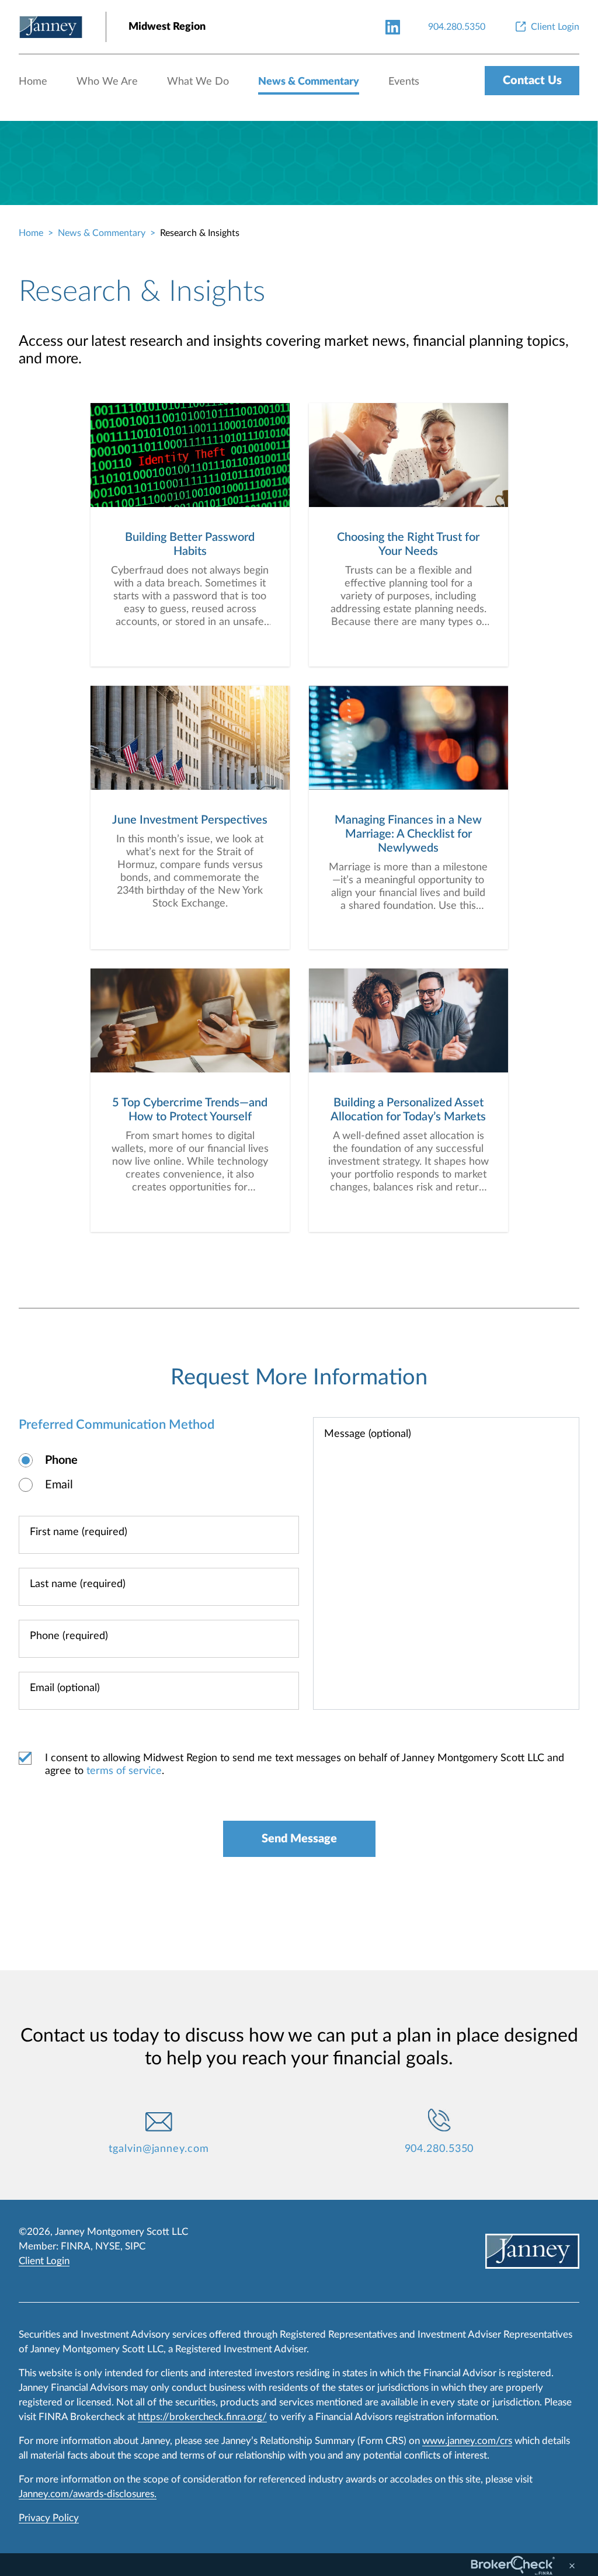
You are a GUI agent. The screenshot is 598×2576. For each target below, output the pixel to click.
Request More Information (299, 1377)
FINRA (76, 2246)
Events (404, 82)
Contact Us (532, 81)
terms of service (124, 1771)
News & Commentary (309, 82)
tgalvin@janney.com (159, 2149)
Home (33, 82)
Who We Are (107, 82)
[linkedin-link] (393, 27)
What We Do (198, 82)
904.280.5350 (439, 2149)
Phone (61, 1460)
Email (59, 1485)
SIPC (135, 2246)
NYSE (108, 2246)
